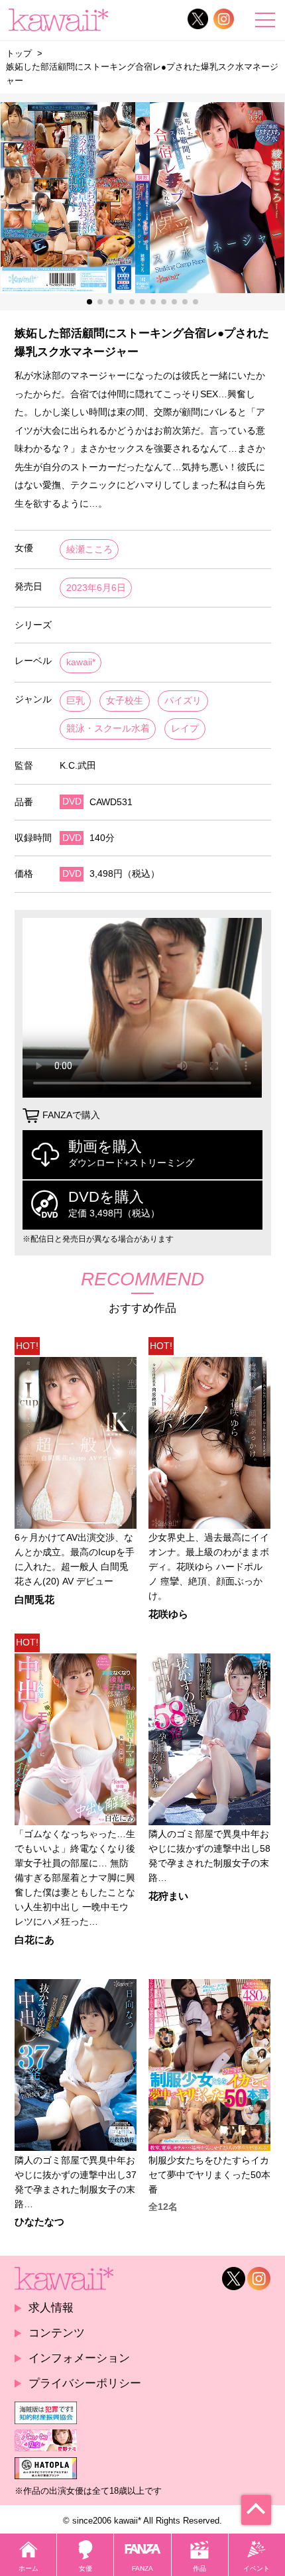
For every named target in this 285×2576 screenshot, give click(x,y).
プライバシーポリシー (85, 2383)
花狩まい (168, 1897)
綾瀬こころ (89, 549)
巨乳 (76, 701)
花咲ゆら (168, 1615)
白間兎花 (34, 1600)
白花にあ (34, 1940)
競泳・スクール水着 (108, 729)
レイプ (185, 729)
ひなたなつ (39, 2222)
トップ (19, 53)
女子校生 (125, 701)
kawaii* (81, 662)
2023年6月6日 (96, 588)
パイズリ (183, 701)
